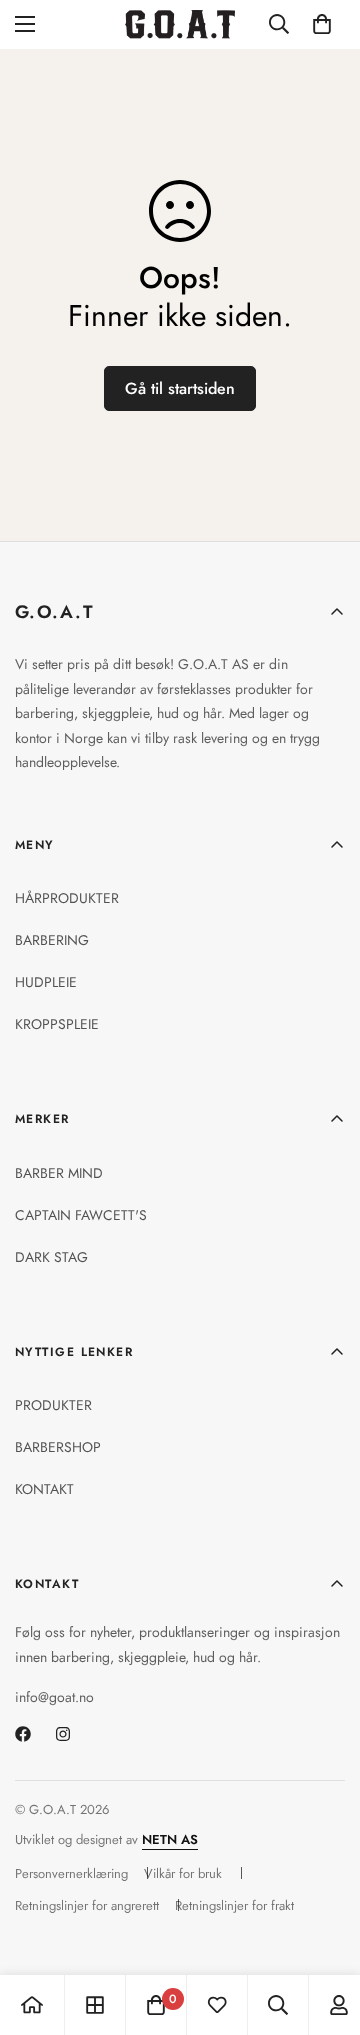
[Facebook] (23, 1734)
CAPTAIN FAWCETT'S (81, 1215)
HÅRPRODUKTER (67, 898)
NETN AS (170, 1839)
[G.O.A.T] (180, 24)
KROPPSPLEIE (57, 1024)
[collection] (95, 2005)
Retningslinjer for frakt (234, 1905)
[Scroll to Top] (324, 1929)
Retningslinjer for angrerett (87, 1905)
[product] (32, 2005)
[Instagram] (63, 1734)
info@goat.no (54, 1697)
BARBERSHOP (58, 1447)
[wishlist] (217, 2005)
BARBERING (52, 940)
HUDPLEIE (46, 982)
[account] (339, 2005)
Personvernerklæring (71, 1873)
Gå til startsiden (180, 388)
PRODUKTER (53, 1405)
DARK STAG (51, 1257)
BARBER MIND (59, 1173)
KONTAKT (44, 1489)
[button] (322, 24)
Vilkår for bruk (183, 1873)
